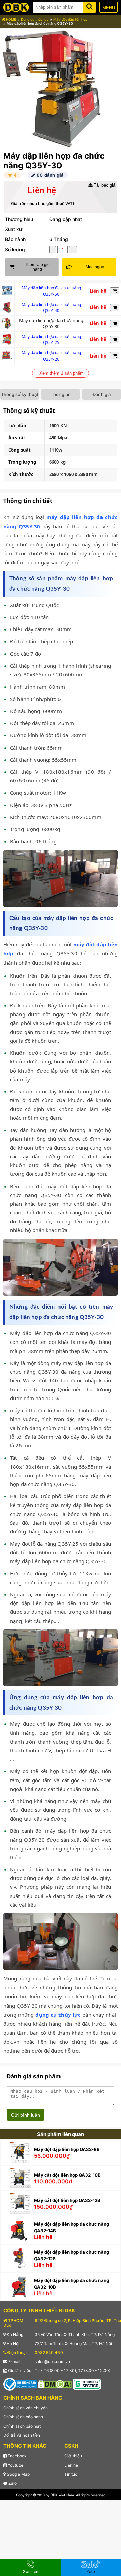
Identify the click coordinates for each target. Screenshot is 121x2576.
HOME (11, 19)
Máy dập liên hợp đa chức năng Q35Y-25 (51, 340)
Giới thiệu (73, 2456)
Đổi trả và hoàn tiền (22, 2435)
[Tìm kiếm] (90, 6)
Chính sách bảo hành (23, 2417)
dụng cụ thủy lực (58, 2015)
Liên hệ (71, 2465)
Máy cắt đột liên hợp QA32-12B (67, 2200)
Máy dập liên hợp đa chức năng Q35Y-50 (51, 291)
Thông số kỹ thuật (20, 394)
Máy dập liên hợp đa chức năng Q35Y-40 (51, 308)
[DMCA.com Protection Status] (55, 2384)
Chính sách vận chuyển (26, 2408)
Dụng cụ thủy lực (35, 19)
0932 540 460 (49, 2352)
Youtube (15, 2465)
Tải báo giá (104, 185)
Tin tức (71, 2474)
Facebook (17, 2456)
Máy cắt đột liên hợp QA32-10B (67, 2175)
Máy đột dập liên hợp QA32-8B (67, 2149)
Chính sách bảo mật (22, 2426)
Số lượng (15, 249)
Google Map (18, 2474)
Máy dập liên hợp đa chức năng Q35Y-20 (51, 356)
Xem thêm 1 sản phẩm (62, 373)
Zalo (12, 2483)
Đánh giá (102, 394)
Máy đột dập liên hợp (70, 19)
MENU (109, 8)
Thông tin (61, 394)
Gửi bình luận (26, 2115)
